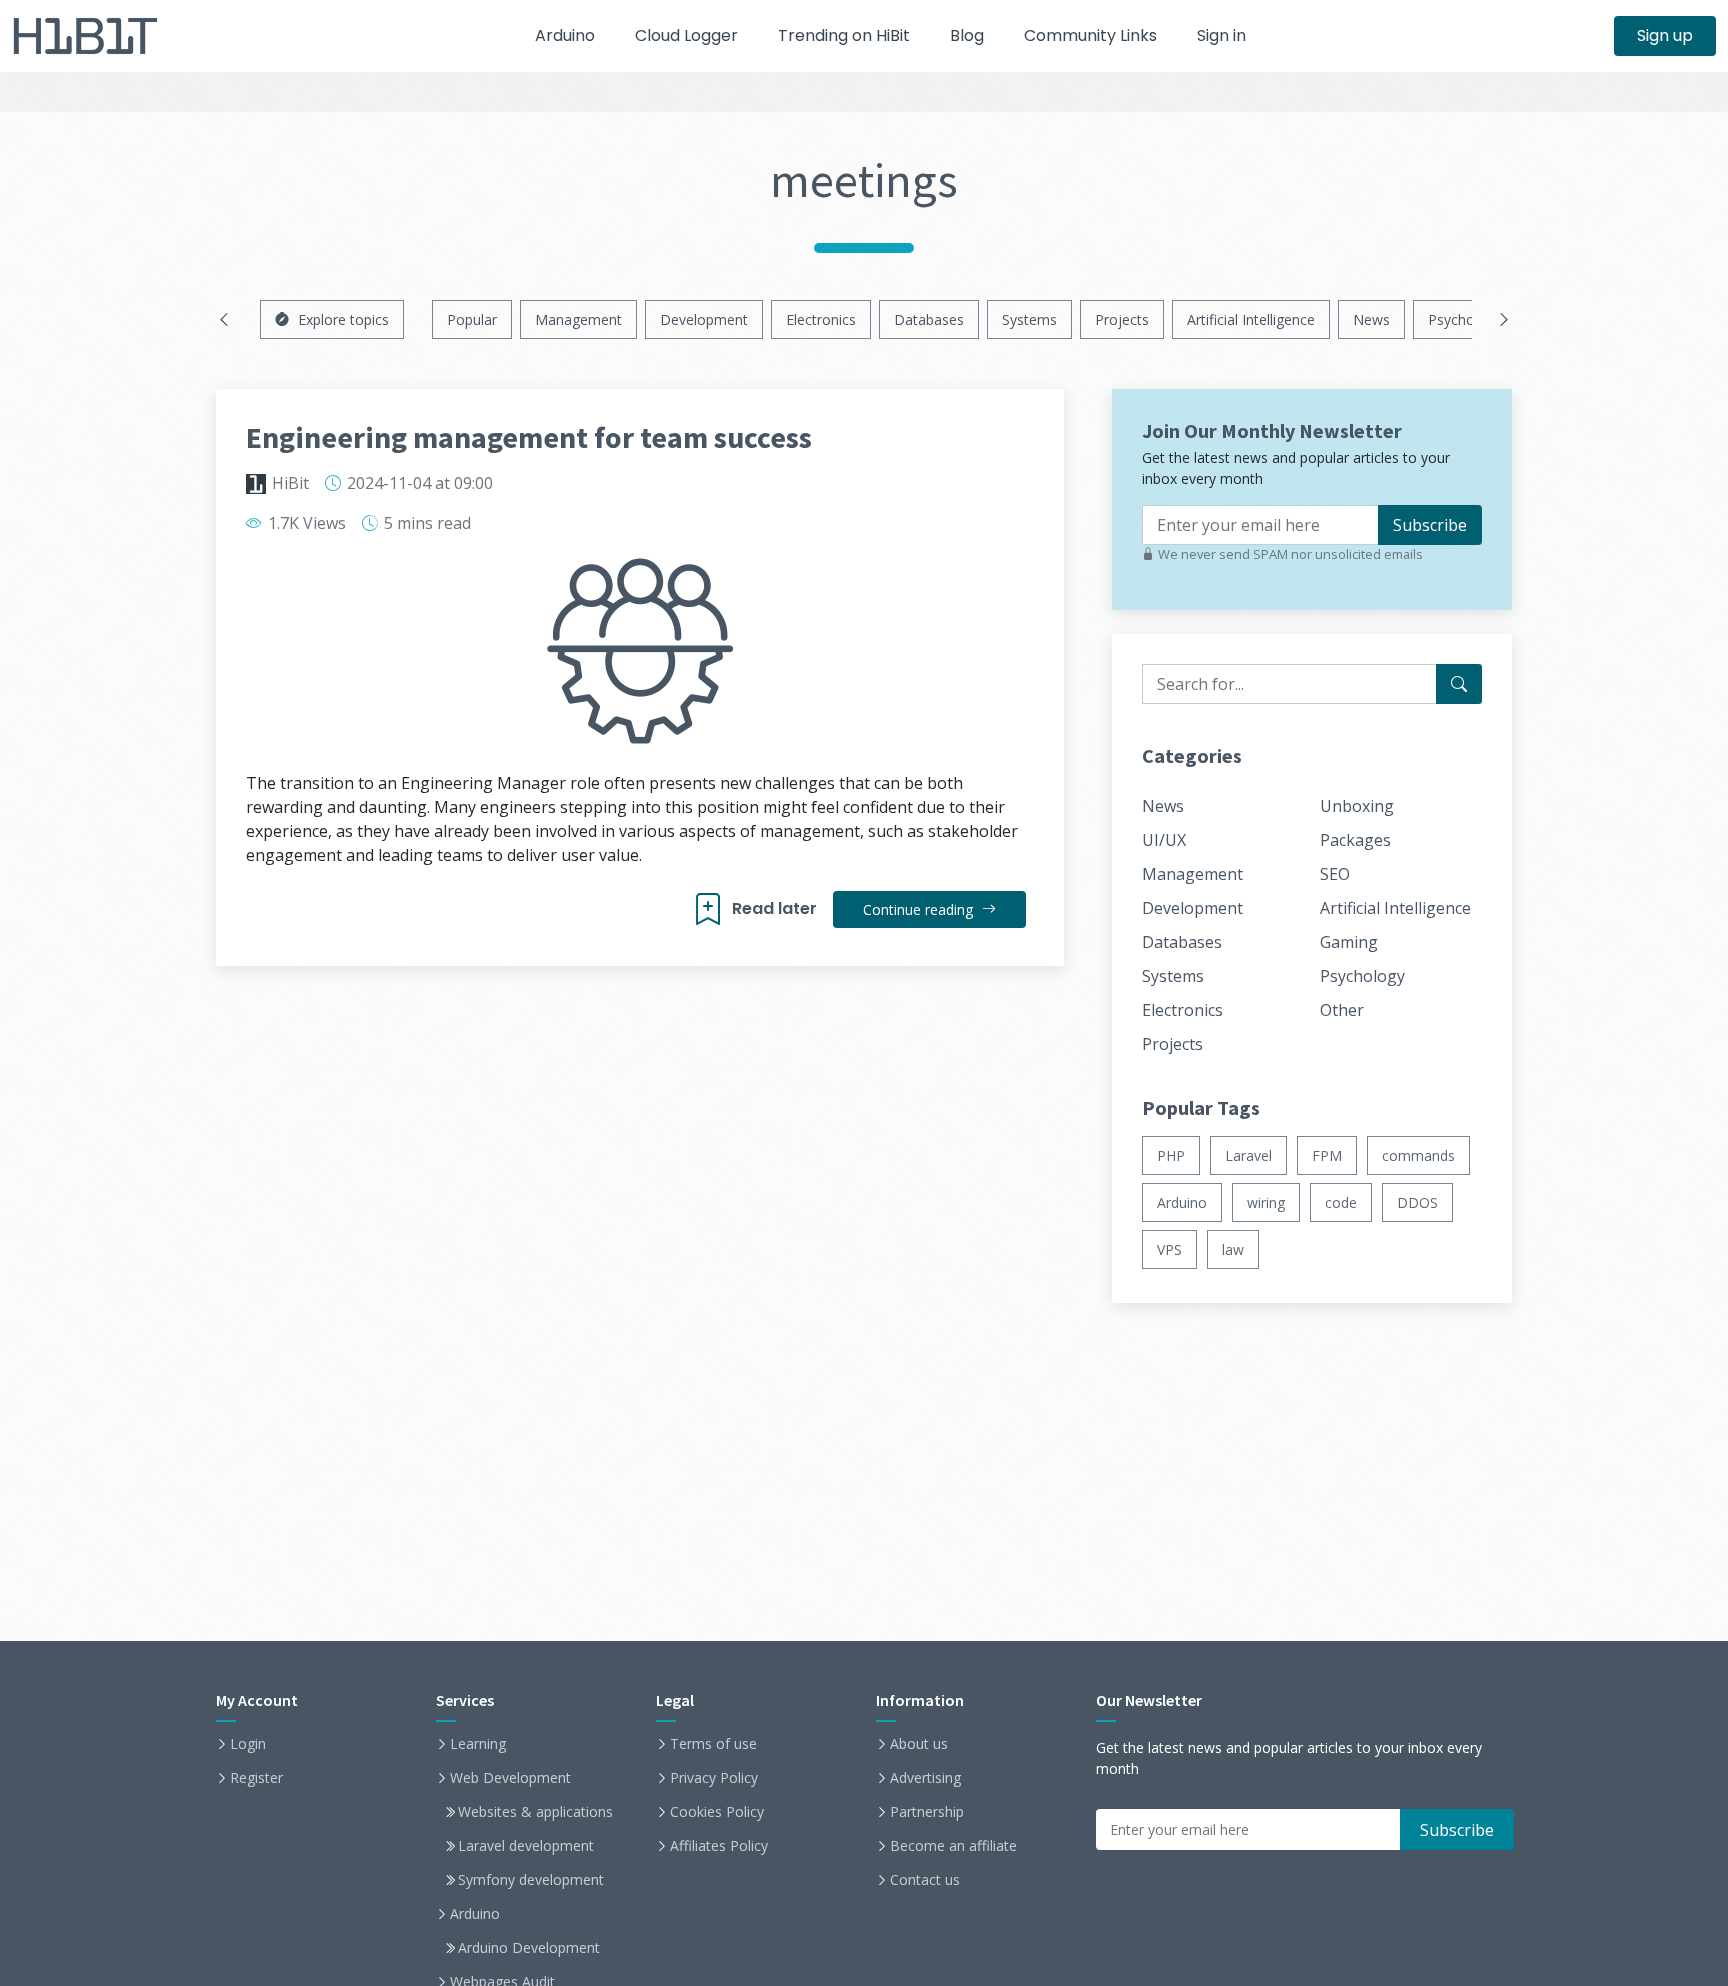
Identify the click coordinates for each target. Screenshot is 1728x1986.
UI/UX (1164, 840)
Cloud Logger (686, 35)
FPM (1327, 1155)
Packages (1355, 840)
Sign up (1665, 35)
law (1233, 1249)
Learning (478, 1744)
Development (704, 319)
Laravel (1248, 1155)
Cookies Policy (717, 1812)
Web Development (510, 1778)
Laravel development (526, 1846)
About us (919, 1744)
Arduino (565, 35)
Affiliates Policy (719, 1846)
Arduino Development (529, 1948)
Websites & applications (535, 1812)
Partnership (927, 1812)
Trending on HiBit (844, 35)
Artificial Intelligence (1251, 319)
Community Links (1090, 35)
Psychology (1465, 319)
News (1371, 319)
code (1341, 1202)
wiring (1266, 1202)
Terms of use (713, 1744)
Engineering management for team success (529, 437)
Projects (1122, 319)
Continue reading (920, 909)
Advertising (925, 1778)
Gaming (1349, 942)
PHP (1171, 1155)
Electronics (821, 319)
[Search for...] (1459, 684)
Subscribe (1430, 525)
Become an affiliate (953, 1846)
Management (578, 319)
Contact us (925, 1880)
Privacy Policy (714, 1778)
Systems (1029, 319)
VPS (1169, 1249)
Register (256, 1778)
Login (248, 1744)
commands (1418, 1155)
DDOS (1417, 1202)
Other (1342, 1010)
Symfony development (531, 1880)
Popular (472, 319)
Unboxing (1357, 806)
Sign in (1221, 35)
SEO (1335, 874)
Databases (929, 319)
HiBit (290, 483)
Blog (967, 35)
